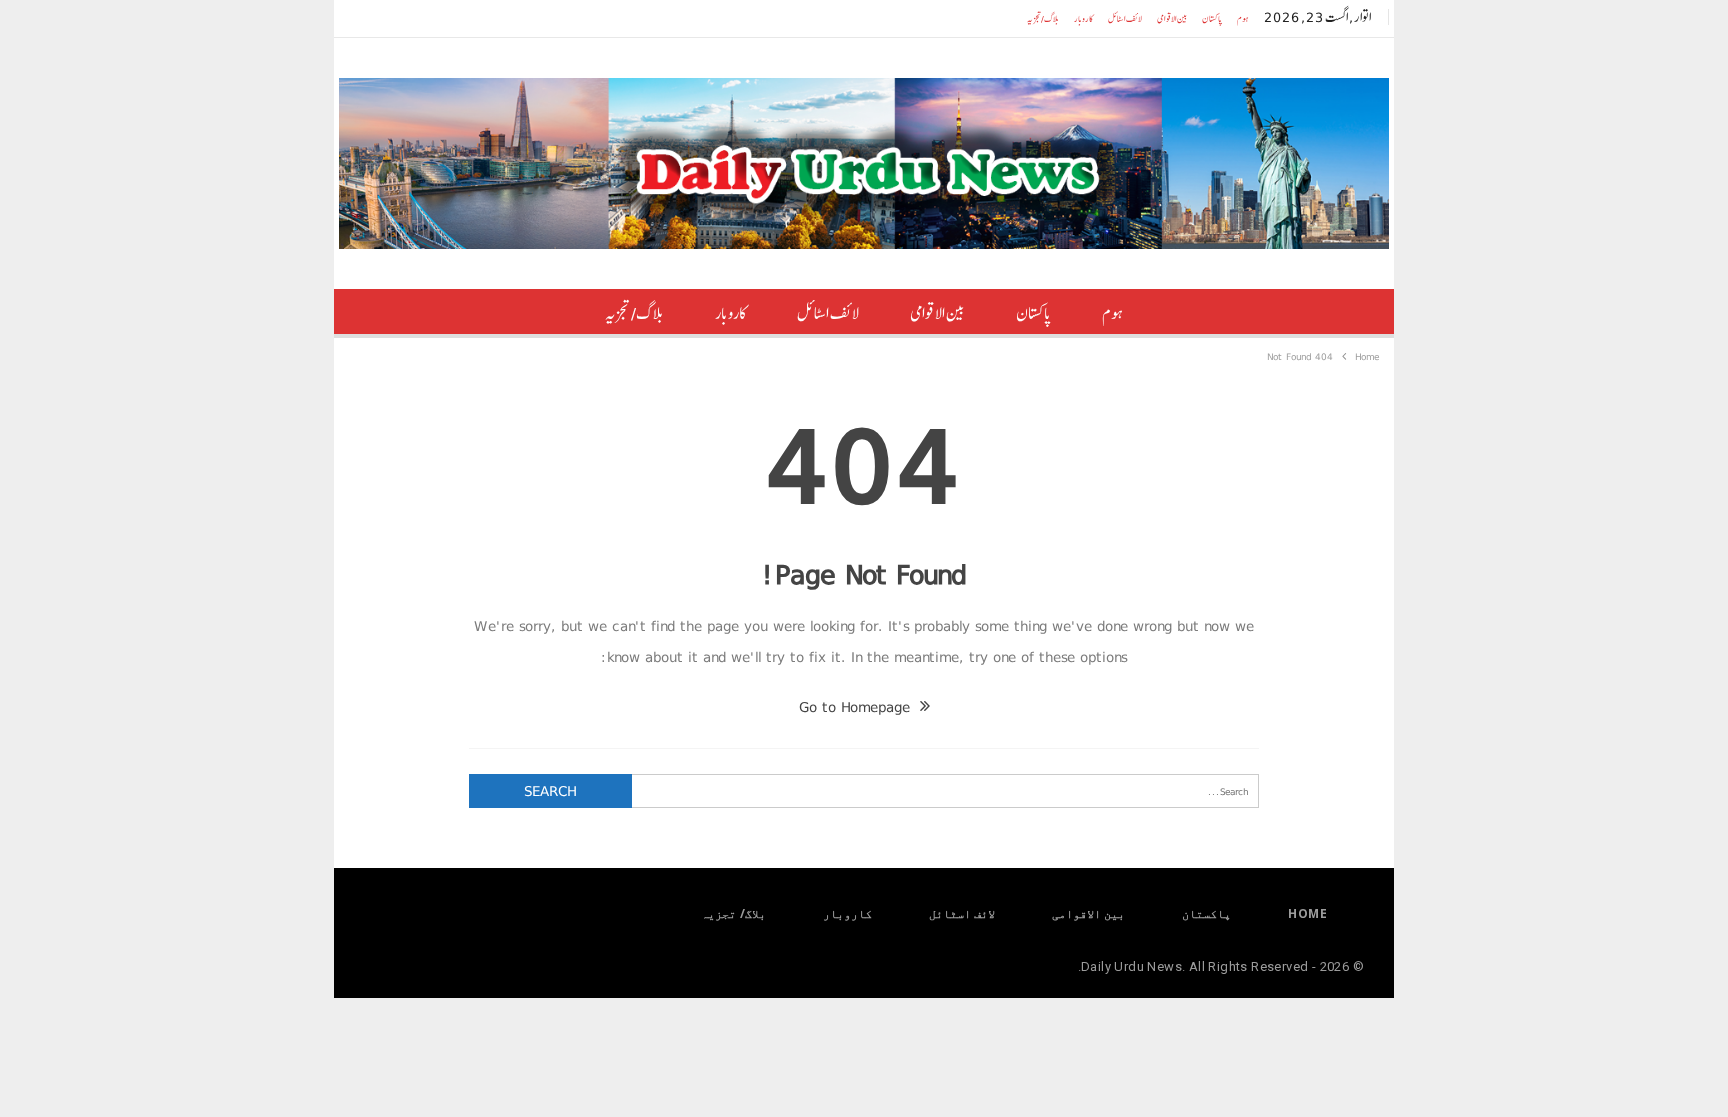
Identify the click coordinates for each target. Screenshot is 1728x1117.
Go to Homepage (857, 707)
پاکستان (1212, 18)
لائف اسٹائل (1125, 18)
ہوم (1243, 18)
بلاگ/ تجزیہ (1043, 18)
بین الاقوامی (1172, 18)
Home (1307, 913)
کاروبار (1083, 18)
